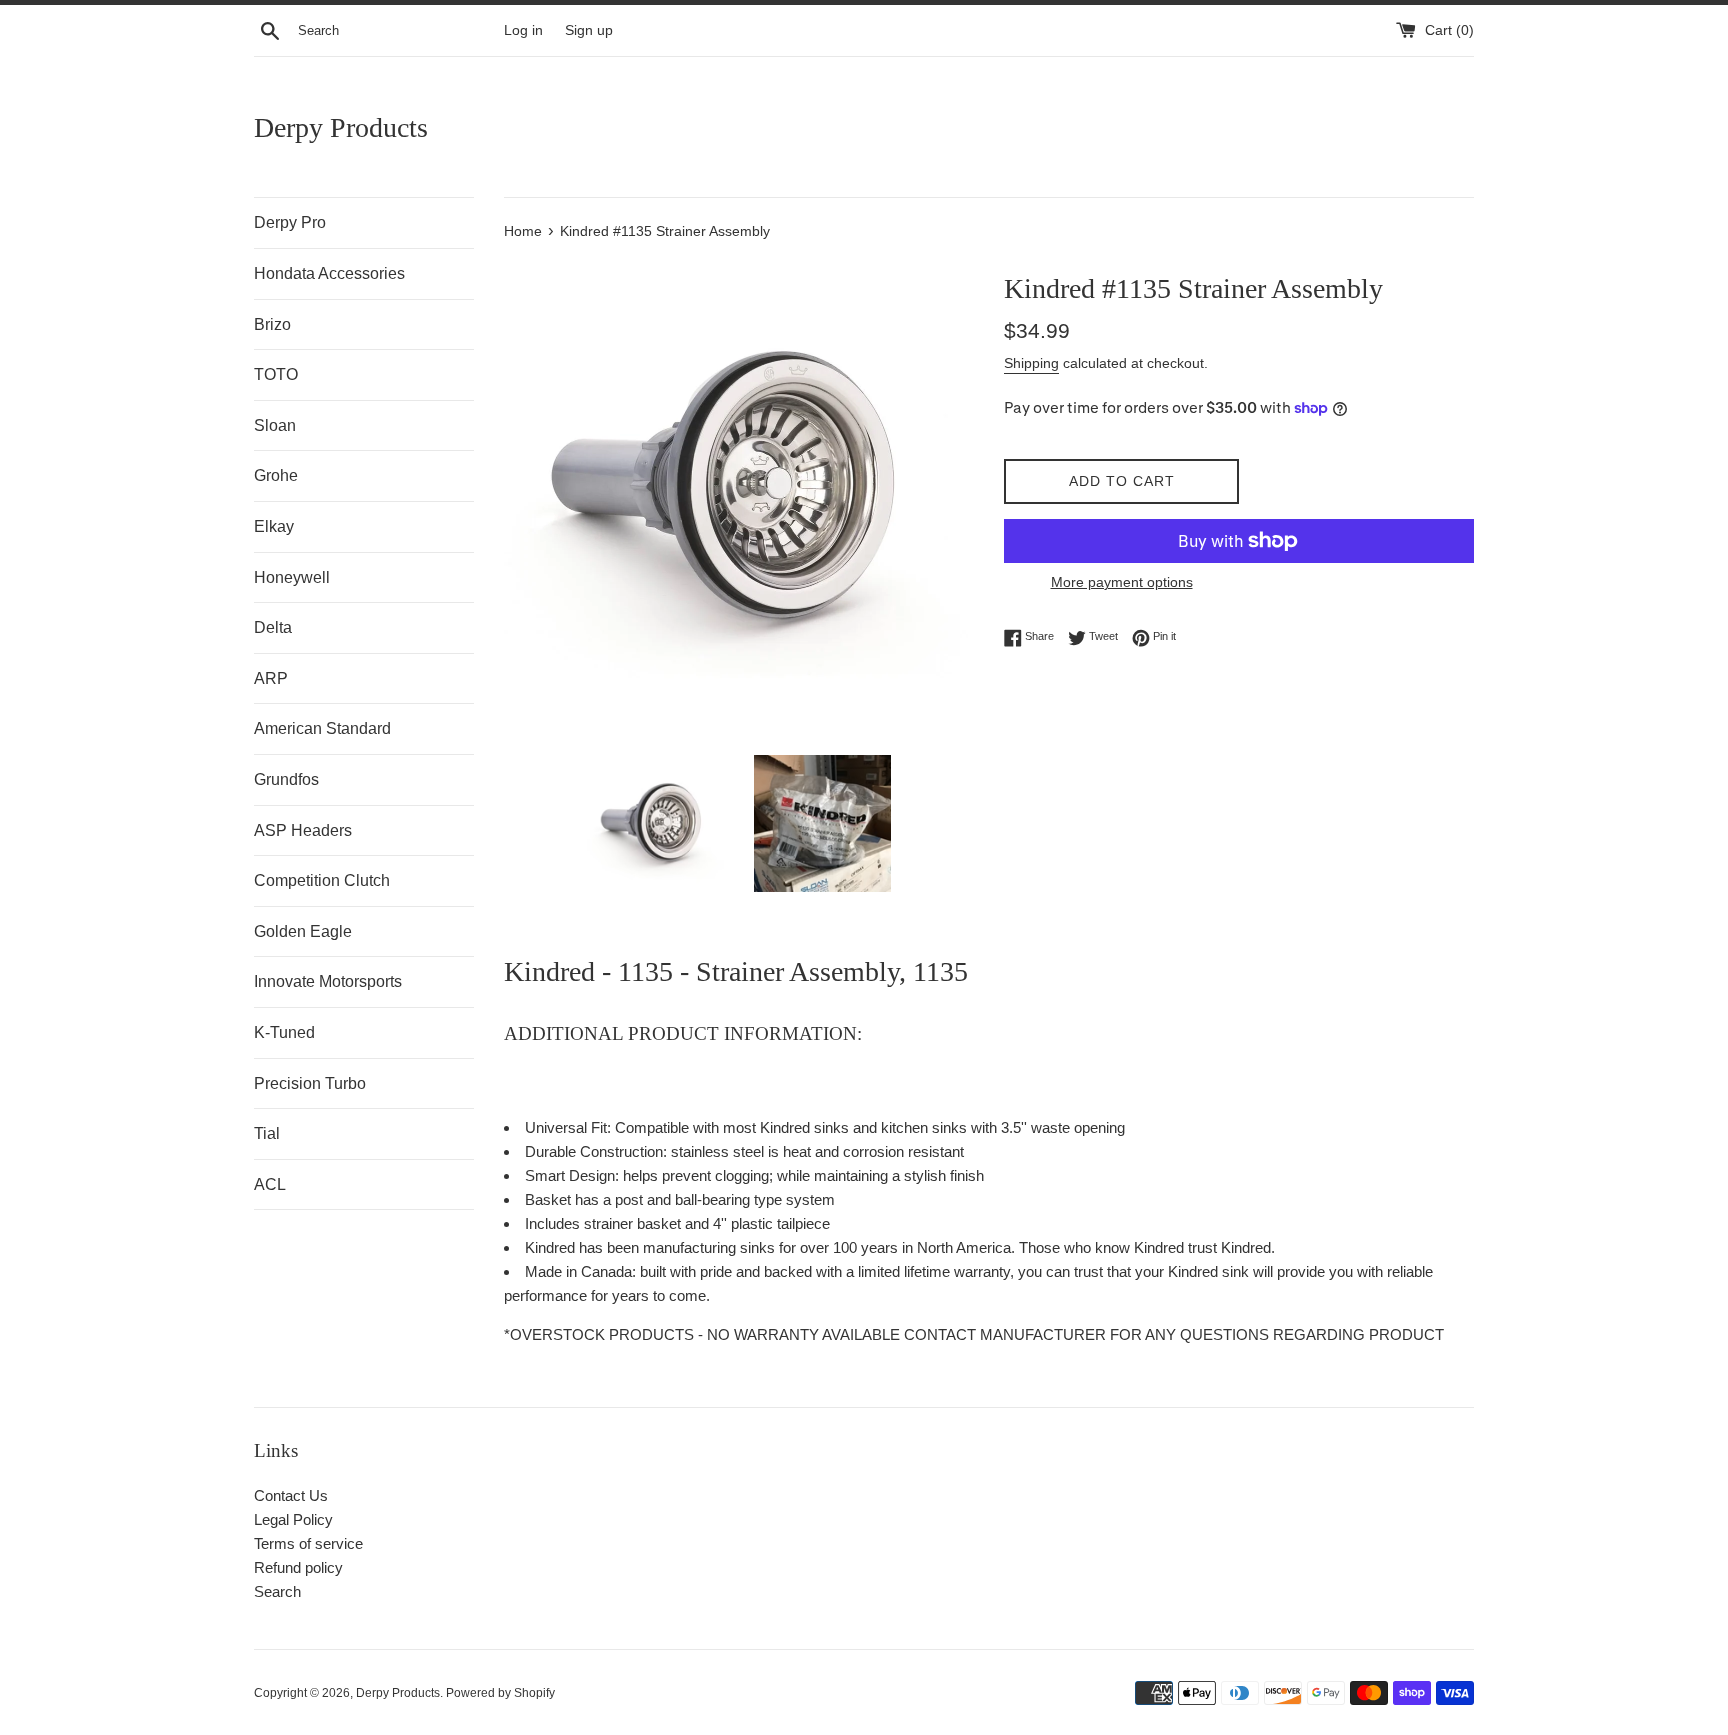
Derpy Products (341, 127)
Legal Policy (293, 1519)
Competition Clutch (322, 880)
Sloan (275, 425)
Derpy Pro (290, 222)
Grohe (276, 475)
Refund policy (298, 1567)
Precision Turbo (310, 1083)
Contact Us (291, 1495)
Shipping (1031, 363)
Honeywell (292, 577)
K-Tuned (284, 1032)
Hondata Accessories (329, 273)
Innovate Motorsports (328, 981)
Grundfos (286, 779)
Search (277, 1591)
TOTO (276, 374)
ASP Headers (303, 830)
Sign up (589, 30)
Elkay (274, 526)
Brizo (272, 324)
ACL (270, 1184)
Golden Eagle (303, 931)
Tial (267, 1133)
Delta (273, 627)
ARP (271, 678)
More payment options (1122, 582)
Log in (523, 30)
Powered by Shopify (500, 1693)
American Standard (322, 728)
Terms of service (308, 1543)
